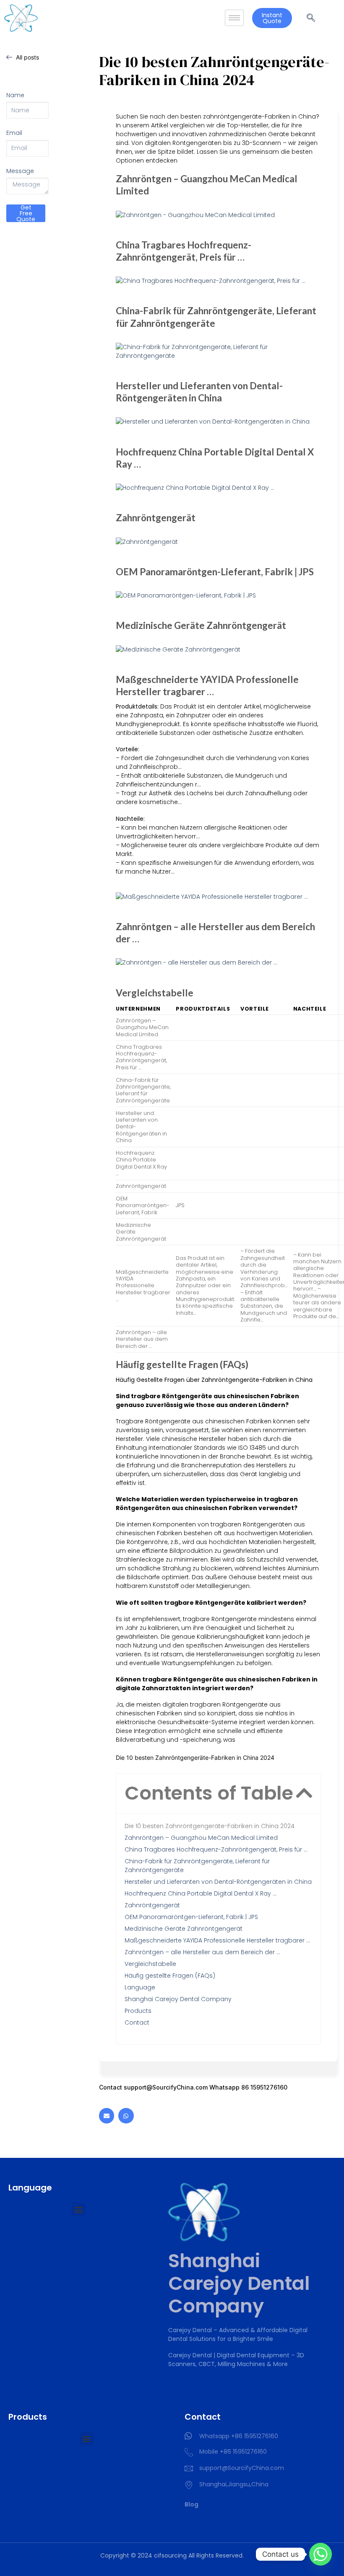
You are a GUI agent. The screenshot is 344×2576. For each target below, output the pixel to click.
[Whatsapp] (126, 2116)
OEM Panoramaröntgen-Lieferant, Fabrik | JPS (191, 1917)
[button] (304, 1793)
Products (138, 2011)
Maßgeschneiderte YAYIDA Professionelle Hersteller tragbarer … (217, 1940)
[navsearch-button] (311, 18)
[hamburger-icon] (234, 18)
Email (14, 133)
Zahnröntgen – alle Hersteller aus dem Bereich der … (202, 1952)
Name (15, 95)
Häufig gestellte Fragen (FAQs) (170, 1976)
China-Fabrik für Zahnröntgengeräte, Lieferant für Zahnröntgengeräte (197, 1866)
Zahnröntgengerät (152, 1905)
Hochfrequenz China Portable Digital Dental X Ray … (201, 1893)
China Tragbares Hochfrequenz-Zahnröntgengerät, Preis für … (216, 1849)
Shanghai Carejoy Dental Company (178, 1999)
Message (20, 171)
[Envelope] (107, 2116)
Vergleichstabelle (150, 1964)
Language (140, 1987)
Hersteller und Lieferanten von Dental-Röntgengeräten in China (218, 1882)
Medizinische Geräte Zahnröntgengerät (184, 1929)
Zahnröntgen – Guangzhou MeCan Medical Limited (201, 1838)
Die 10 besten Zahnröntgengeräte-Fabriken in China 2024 (210, 1826)
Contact (137, 2023)
